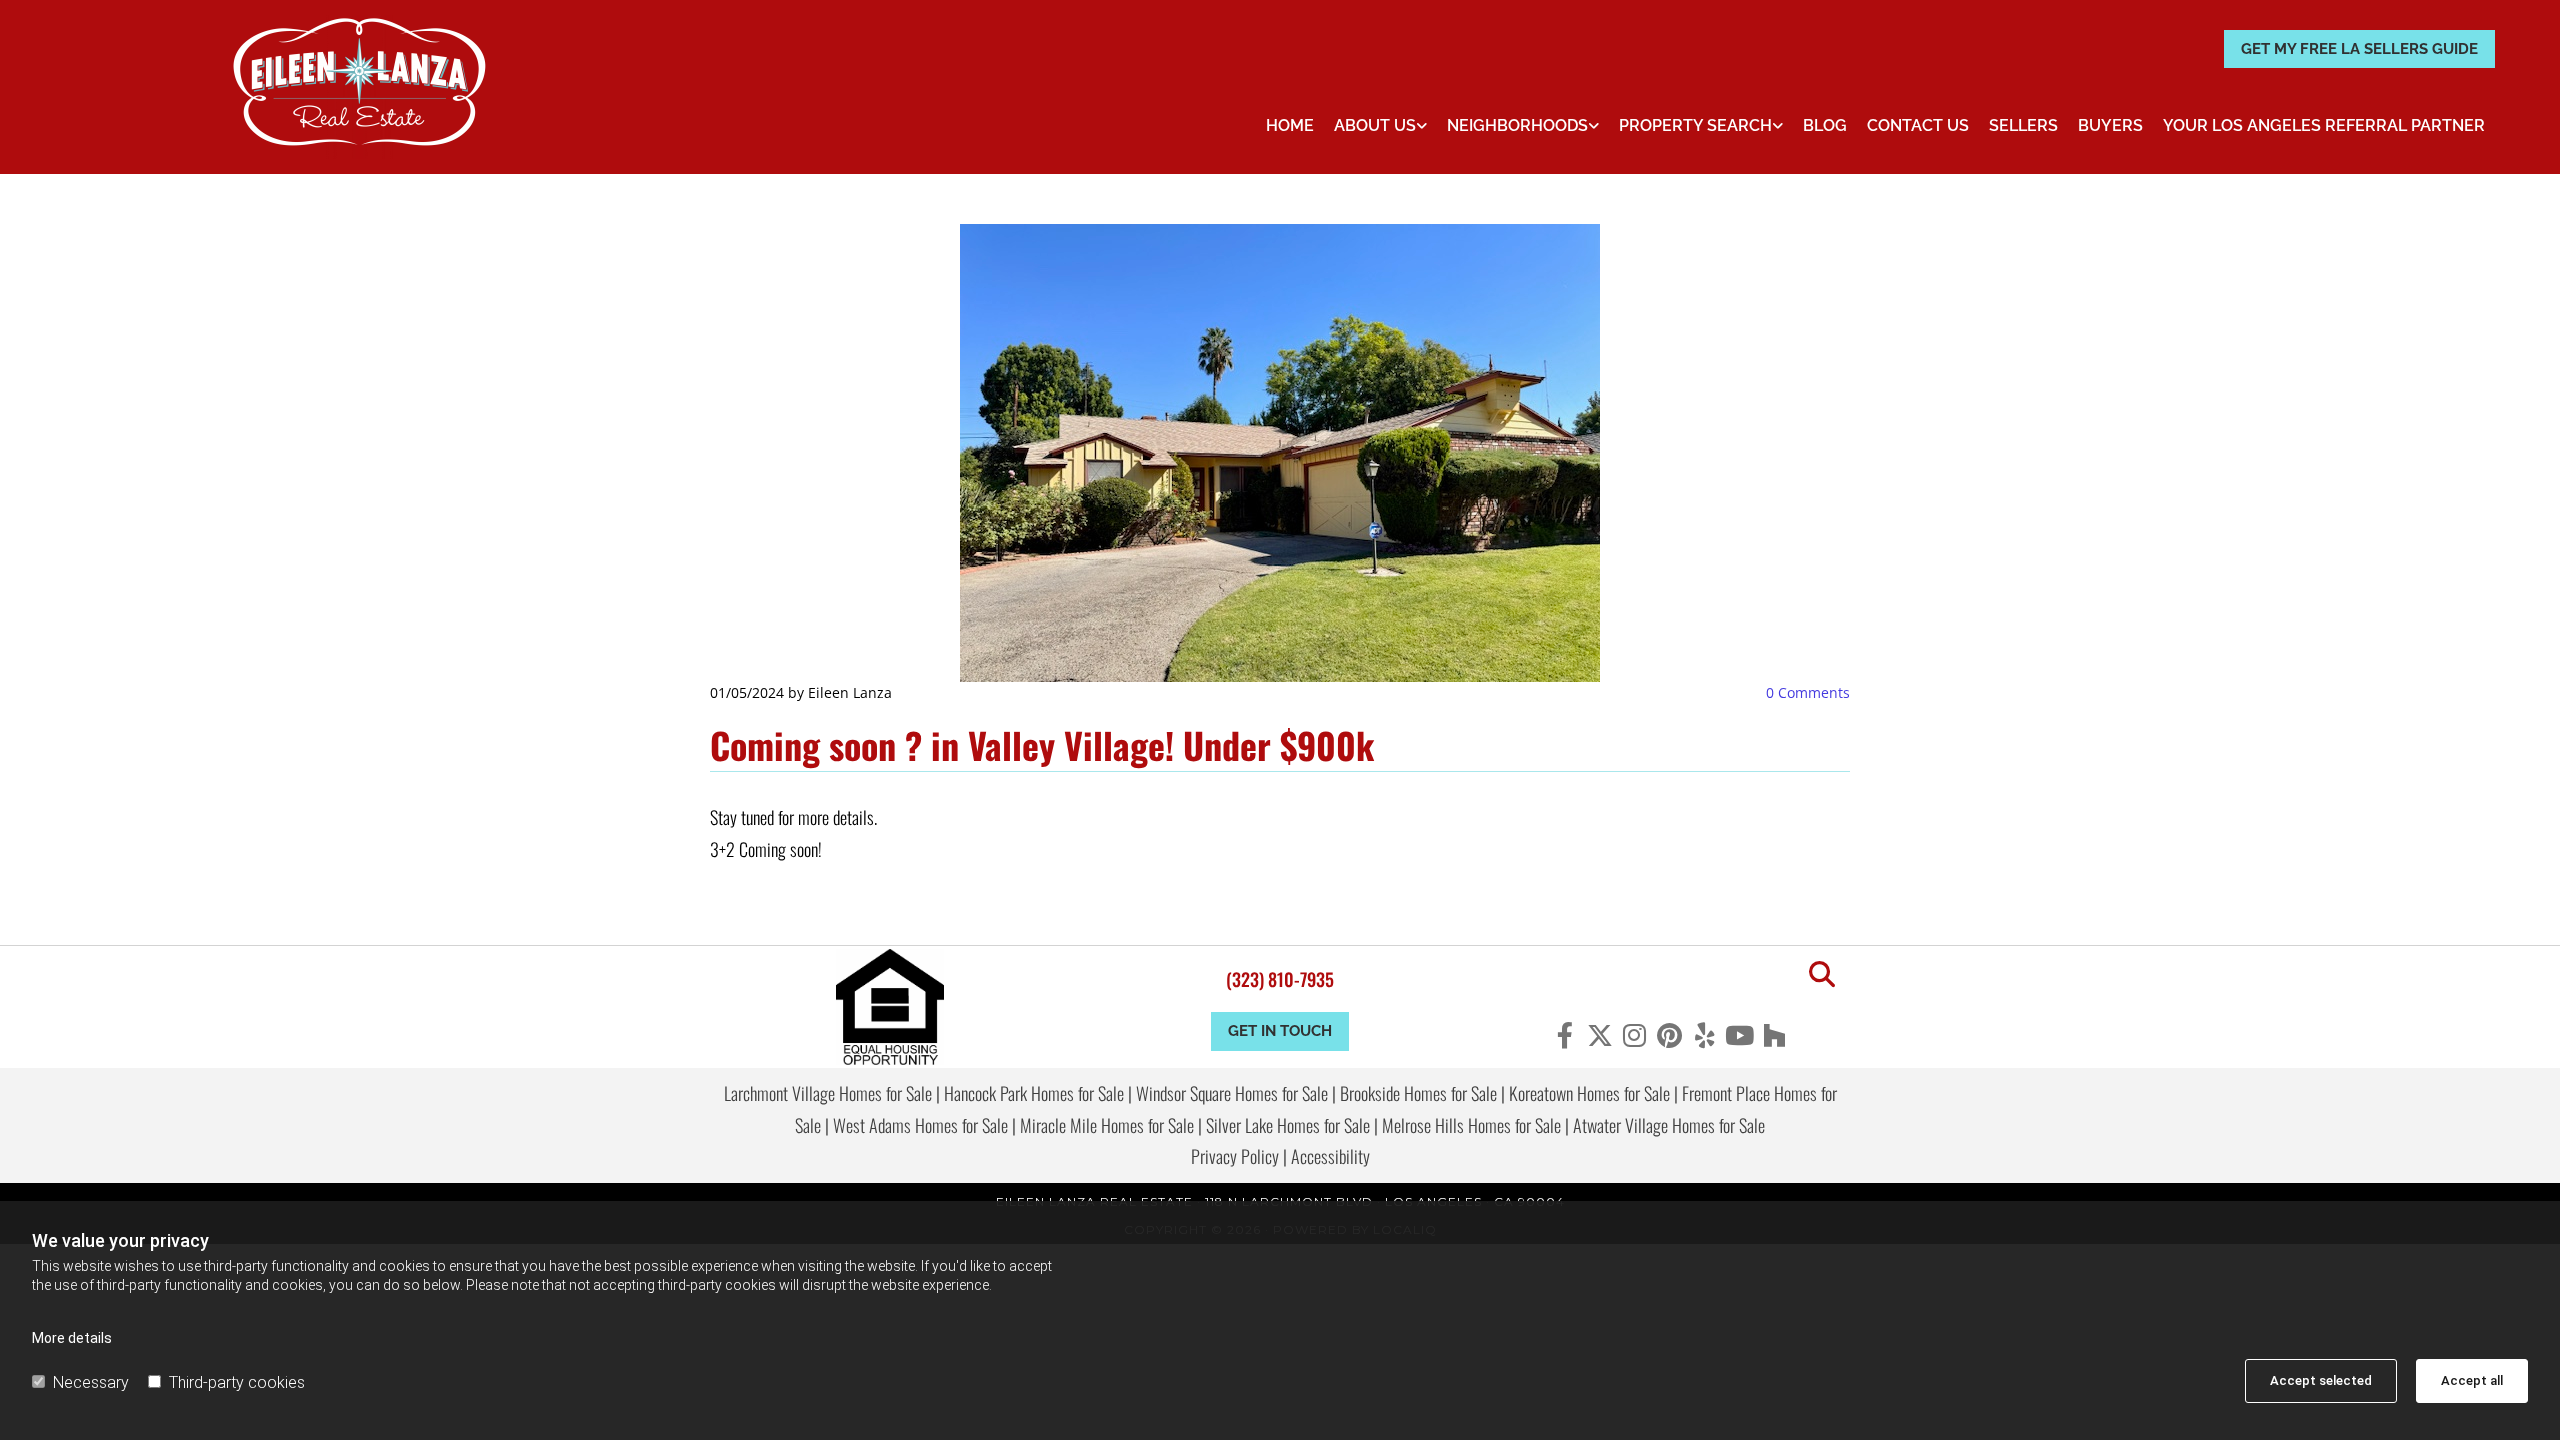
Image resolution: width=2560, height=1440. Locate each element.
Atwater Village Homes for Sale (1669, 1125)
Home (1290, 125)
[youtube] (1739, 1035)
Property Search (1695, 125)
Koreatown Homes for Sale (1589, 1093)
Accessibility (1330, 1156)
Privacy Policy (1235, 1156)
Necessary (91, 1382)
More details (72, 1338)
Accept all (2472, 1380)
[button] (2359, 49)
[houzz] (1774, 1035)
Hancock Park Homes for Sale (1034, 1093)
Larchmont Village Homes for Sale (828, 1093)
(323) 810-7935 (1280, 979)
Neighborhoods (1517, 125)
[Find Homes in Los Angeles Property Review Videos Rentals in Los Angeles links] (1778, 126)
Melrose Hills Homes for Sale (1471, 1125)
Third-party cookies (237, 1382)
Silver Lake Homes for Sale (1288, 1125)
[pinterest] (1669, 1035)
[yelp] (1704, 1035)
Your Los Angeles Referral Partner (2324, 125)
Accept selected (2321, 1380)
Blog (1825, 125)
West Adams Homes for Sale (920, 1125)
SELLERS (2023, 125)
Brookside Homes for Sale (1418, 1093)
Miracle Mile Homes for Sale (1107, 1125)
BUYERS (2110, 125)
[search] (1822, 974)
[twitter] (1599, 1035)
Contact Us (1918, 125)
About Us (1375, 125)
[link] (1380, 126)
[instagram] (1634, 1035)
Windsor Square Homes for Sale (1232, 1093)
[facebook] (1564, 1035)
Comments (1808, 692)
